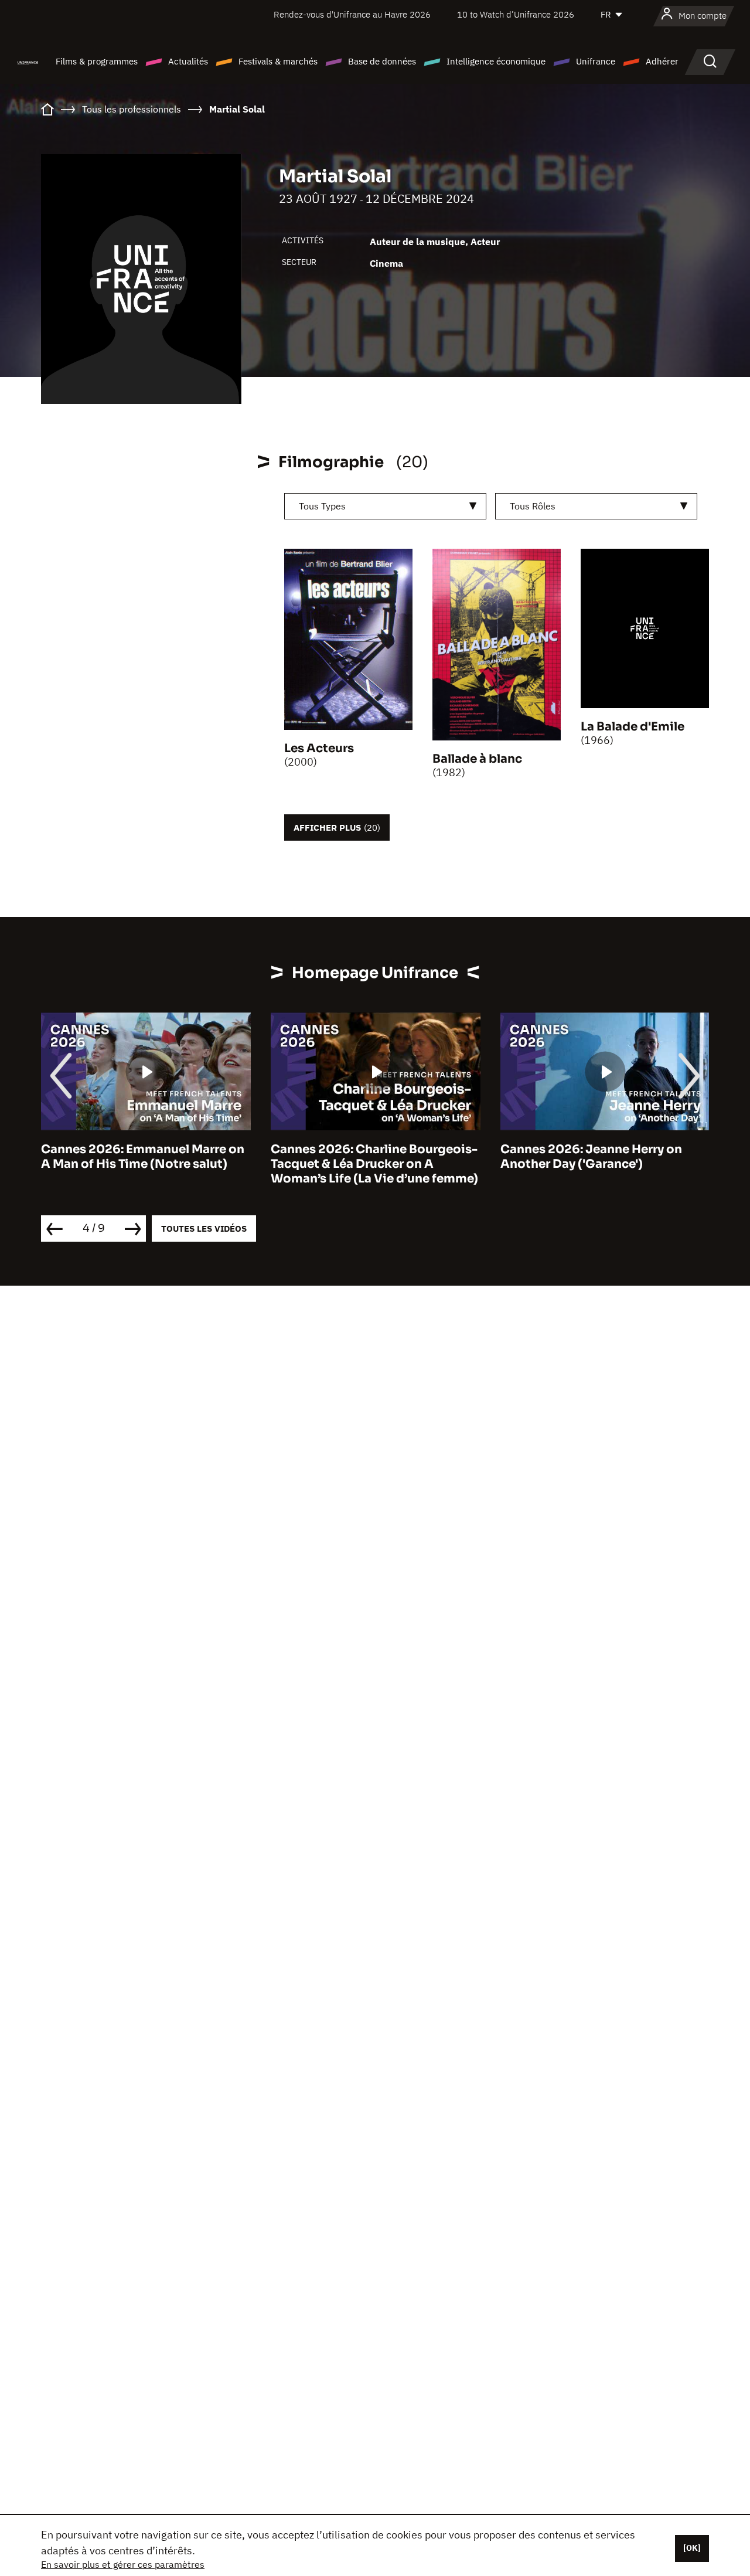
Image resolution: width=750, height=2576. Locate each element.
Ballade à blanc (477, 759)
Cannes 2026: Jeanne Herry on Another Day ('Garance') (459, 1157)
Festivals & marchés (278, 61)
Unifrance (596, 61)
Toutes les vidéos (204, 1228)
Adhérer (662, 61)
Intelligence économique (496, 61)
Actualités (188, 61)
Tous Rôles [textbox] (533, 506)
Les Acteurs (319, 748)
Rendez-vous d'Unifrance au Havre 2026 (352, 14)
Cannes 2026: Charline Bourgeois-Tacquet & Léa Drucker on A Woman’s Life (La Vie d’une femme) (242, 1164)
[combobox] (385, 506)
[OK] (692, 2548)
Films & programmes (97, 61)
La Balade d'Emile (633, 727)
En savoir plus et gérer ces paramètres (123, 2564)
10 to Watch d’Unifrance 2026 (516, 14)
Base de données (382, 61)
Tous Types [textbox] (322, 506)
